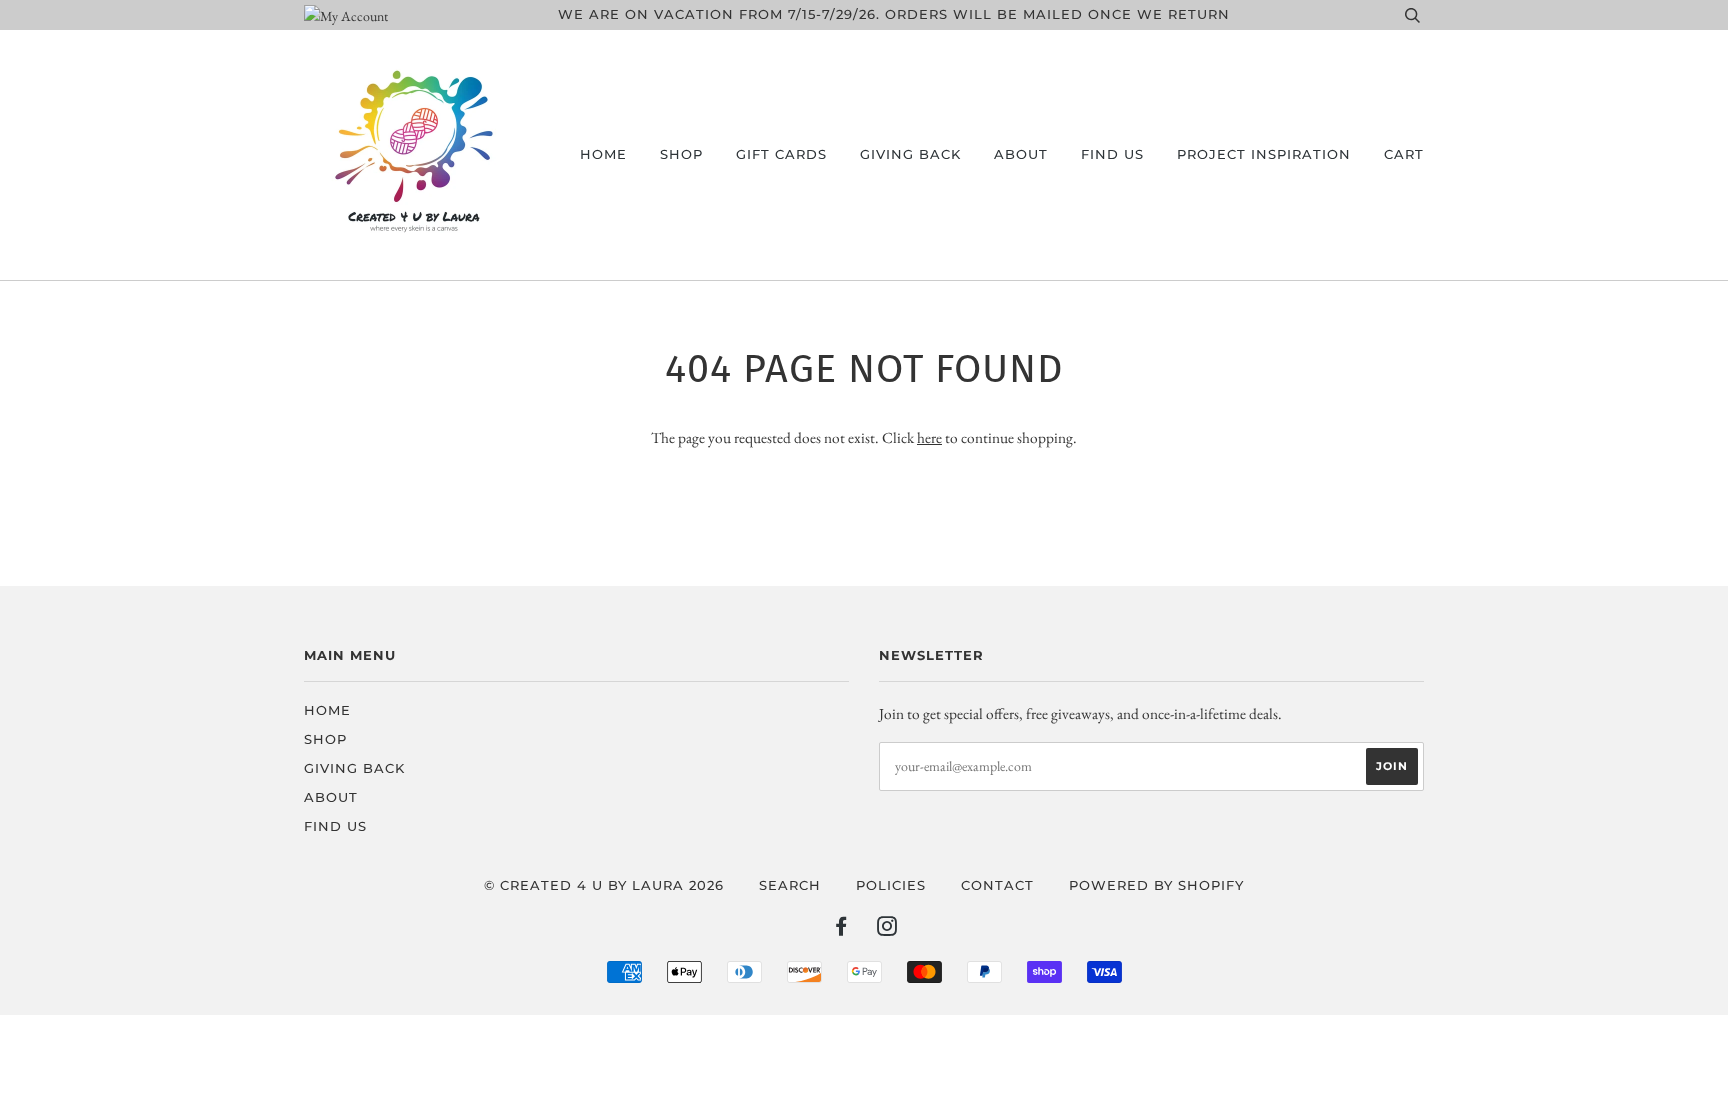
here (929, 437)
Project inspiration (1264, 154)
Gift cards (781, 154)
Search (790, 885)
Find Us (1112, 154)
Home (603, 154)
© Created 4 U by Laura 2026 (604, 885)
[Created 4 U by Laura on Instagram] (887, 929)
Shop (681, 154)
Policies (891, 885)
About (1021, 154)
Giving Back (910, 154)
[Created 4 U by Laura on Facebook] (841, 929)
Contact (997, 885)
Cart (1404, 154)
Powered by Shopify (1156, 885)
